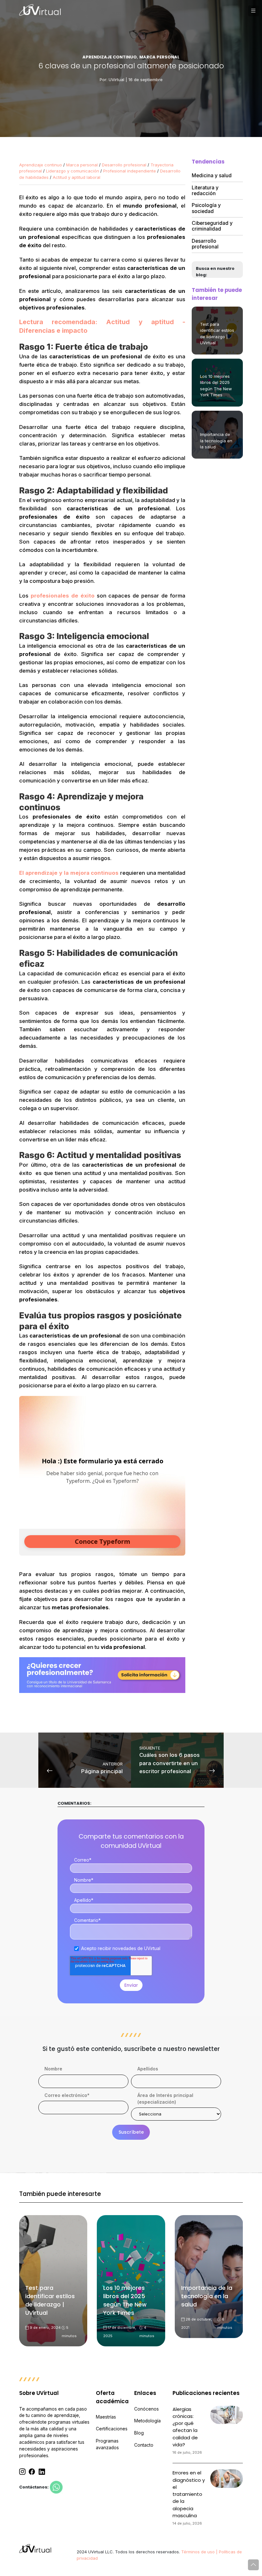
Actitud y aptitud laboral (77, 177)
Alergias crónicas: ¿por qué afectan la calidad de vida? (185, 2427)
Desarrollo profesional (124, 165)
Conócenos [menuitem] (146, 2409)
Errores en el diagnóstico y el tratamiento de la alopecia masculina (189, 2494)
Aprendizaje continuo (41, 165)
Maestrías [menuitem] (106, 2417)
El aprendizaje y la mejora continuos (69, 873)
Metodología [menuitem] (147, 2421)
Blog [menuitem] (139, 2433)
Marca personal (82, 165)
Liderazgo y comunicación (73, 171)
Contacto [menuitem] (144, 2445)
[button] (253, 11)
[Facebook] (32, 2472)
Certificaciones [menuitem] (112, 2429)
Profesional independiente (130, 171)
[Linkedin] (42, 2472)
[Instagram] (22, 2472)
